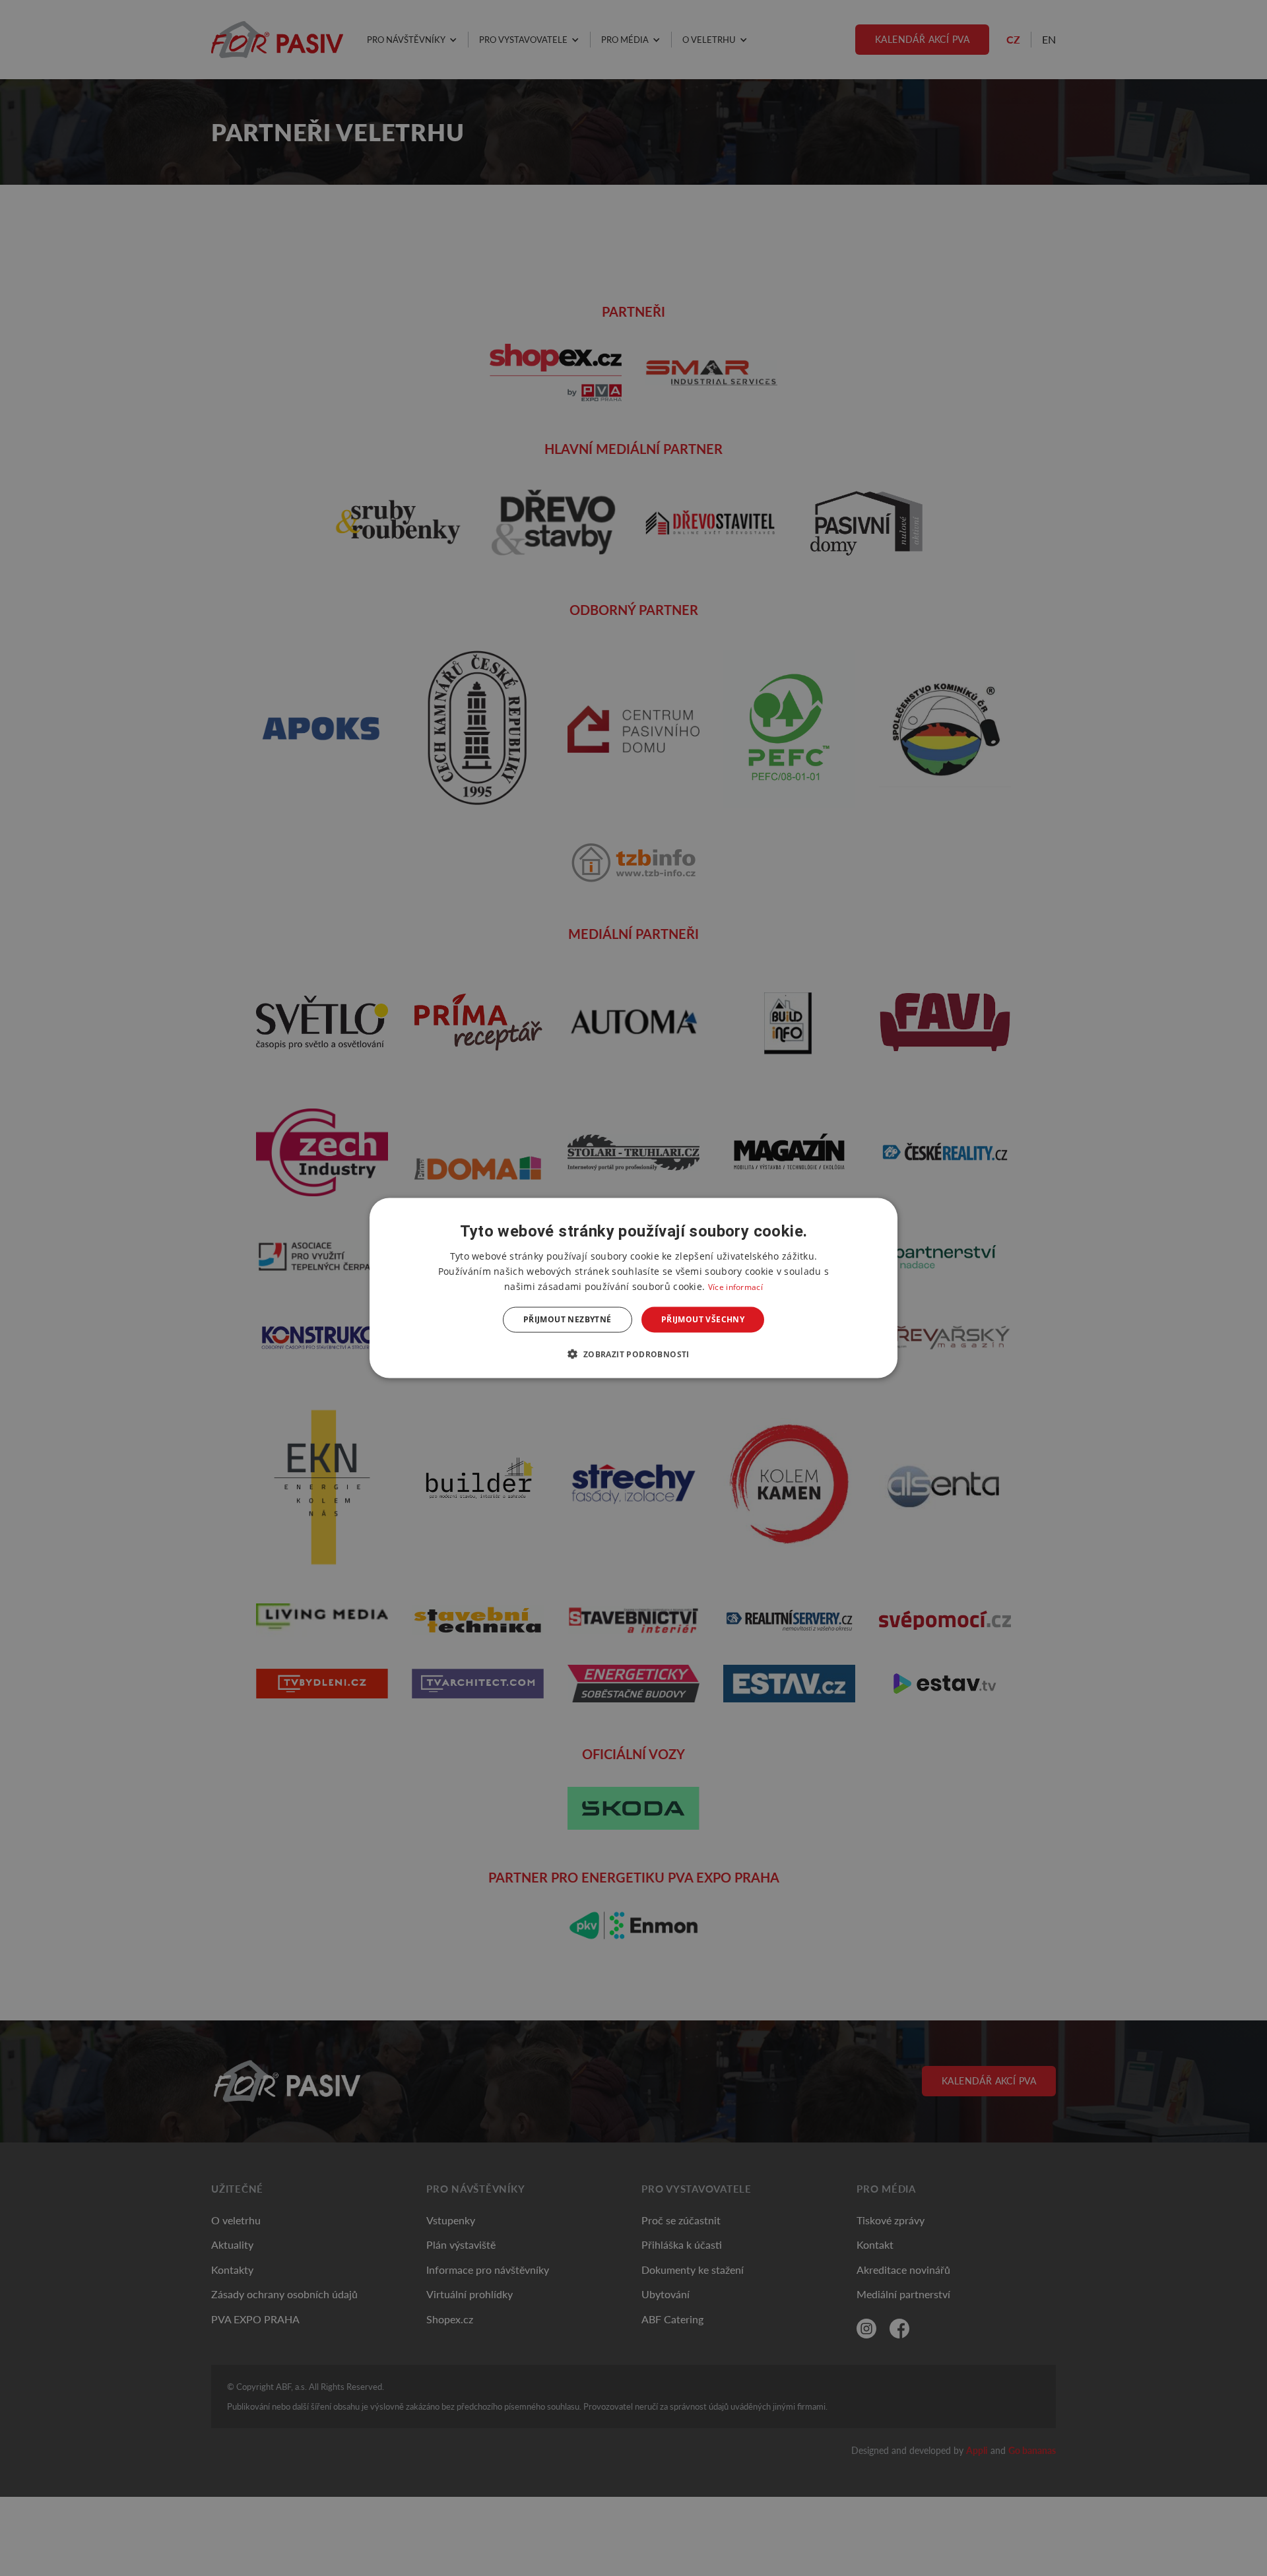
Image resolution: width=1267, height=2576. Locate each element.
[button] (633, 1353)
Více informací (735, 1287)
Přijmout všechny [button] (703, 1319)
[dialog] (633, 1288)
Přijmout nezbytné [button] (568, 1319)
